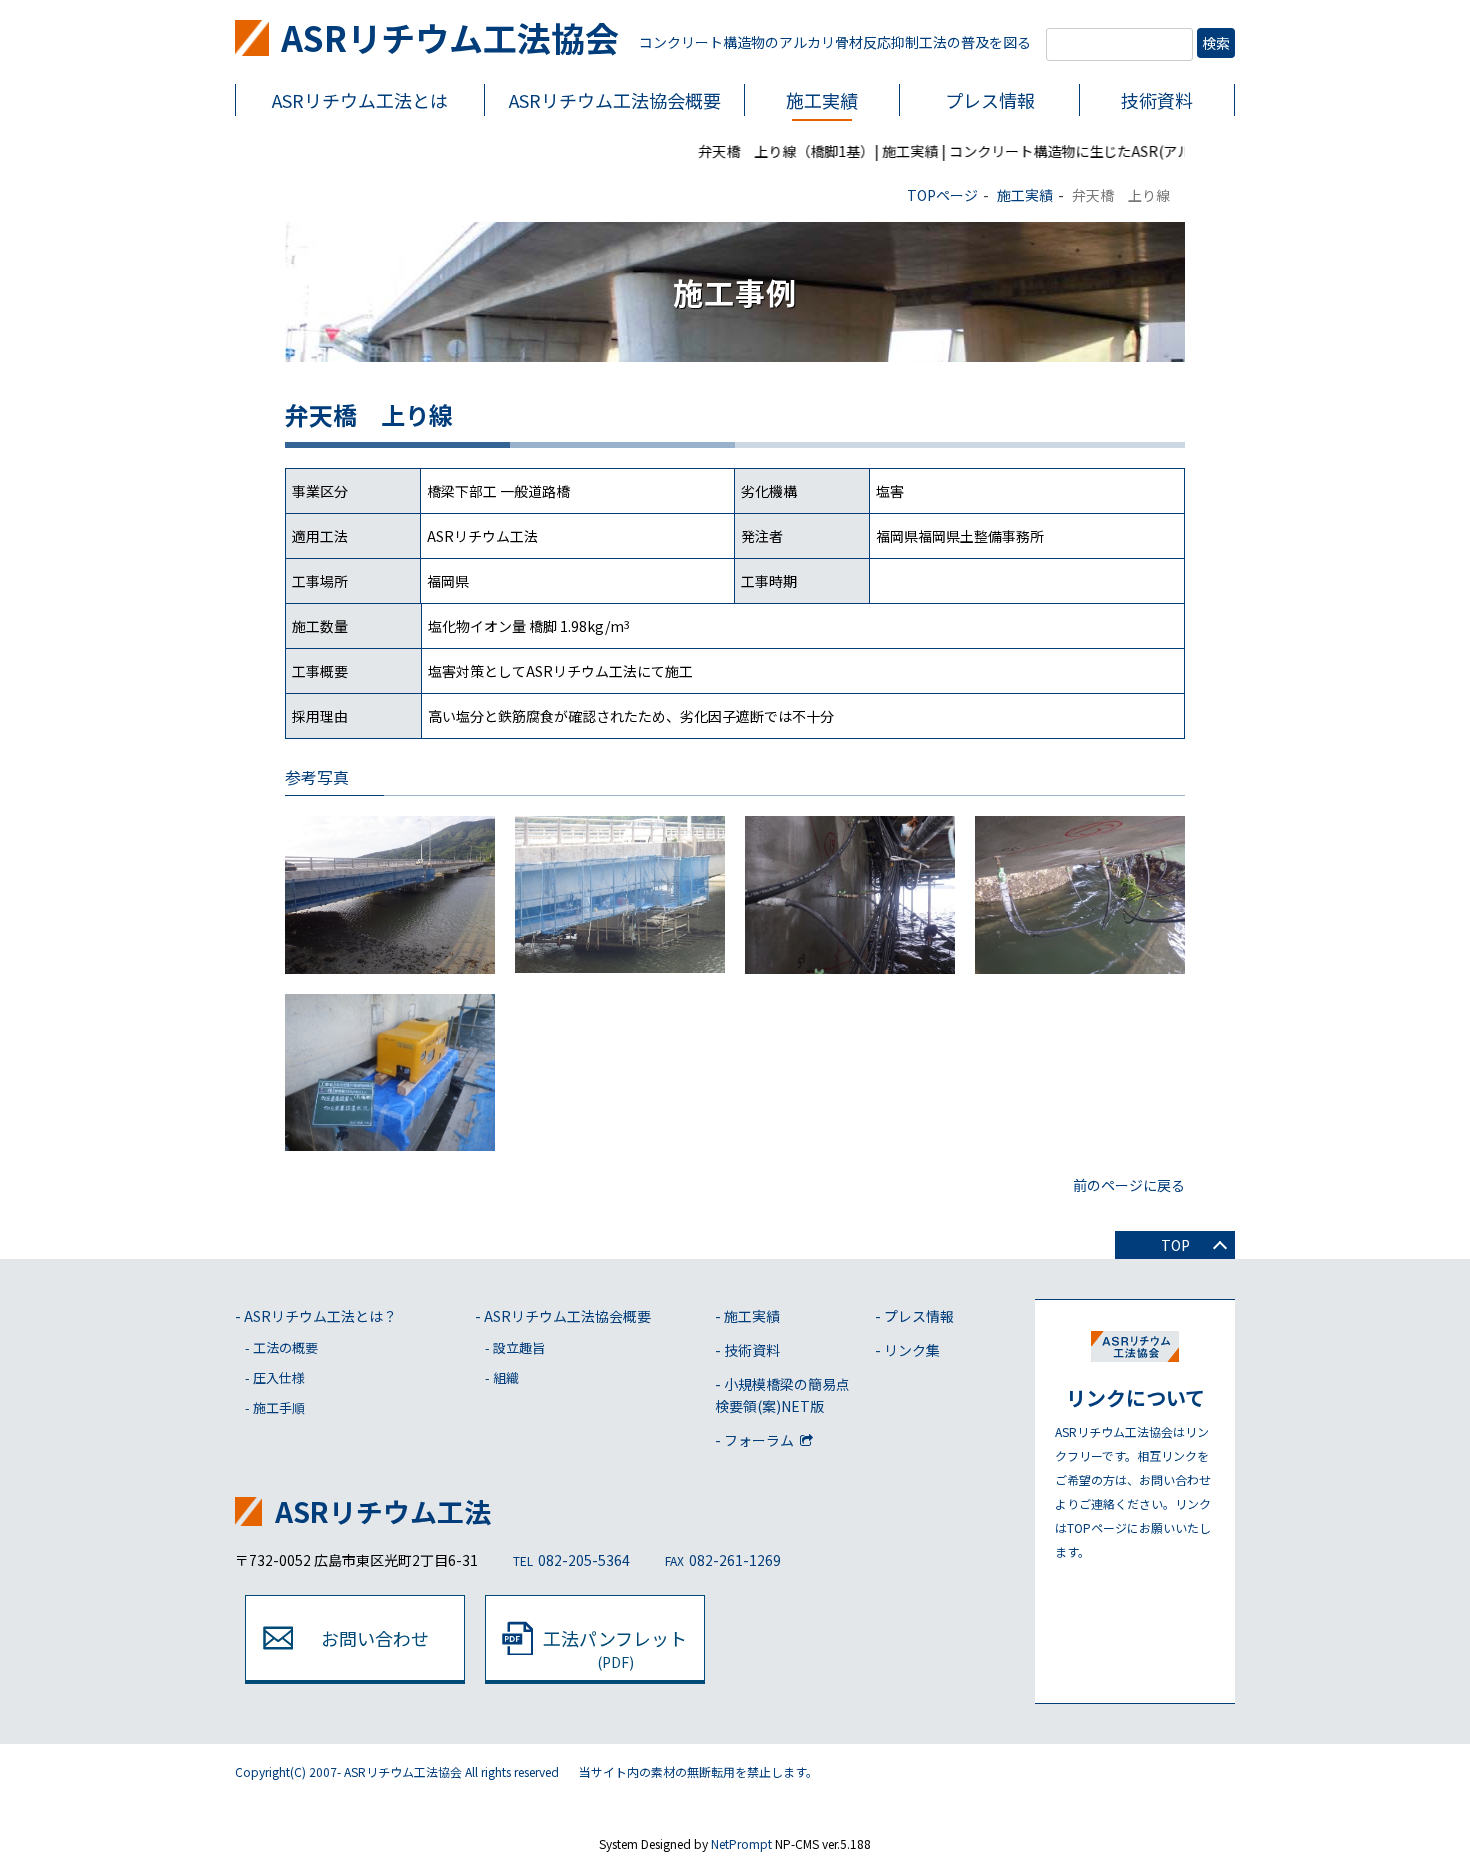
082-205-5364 (571, 1560)
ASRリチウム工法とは (360, 100)
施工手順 (279, 1407)
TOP (1175, 1245)
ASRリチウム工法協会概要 (567, 1316)
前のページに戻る (1129, 1185)
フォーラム (760, 1440)
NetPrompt (741, 1843)
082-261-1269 (723, 1560)
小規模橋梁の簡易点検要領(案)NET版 (782, 1395)
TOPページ (942, 195)
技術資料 (1157, 100)
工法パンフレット (615, 1648)
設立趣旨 (519, 1347)
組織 (506, 1377)
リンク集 (912, 1350)
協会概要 (615, 100)
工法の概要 (285, 1347)
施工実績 (822, 100)
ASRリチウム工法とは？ (320, 1316)
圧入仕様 (279, 1377)
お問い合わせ (375, 1638)
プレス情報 (990, 100)
